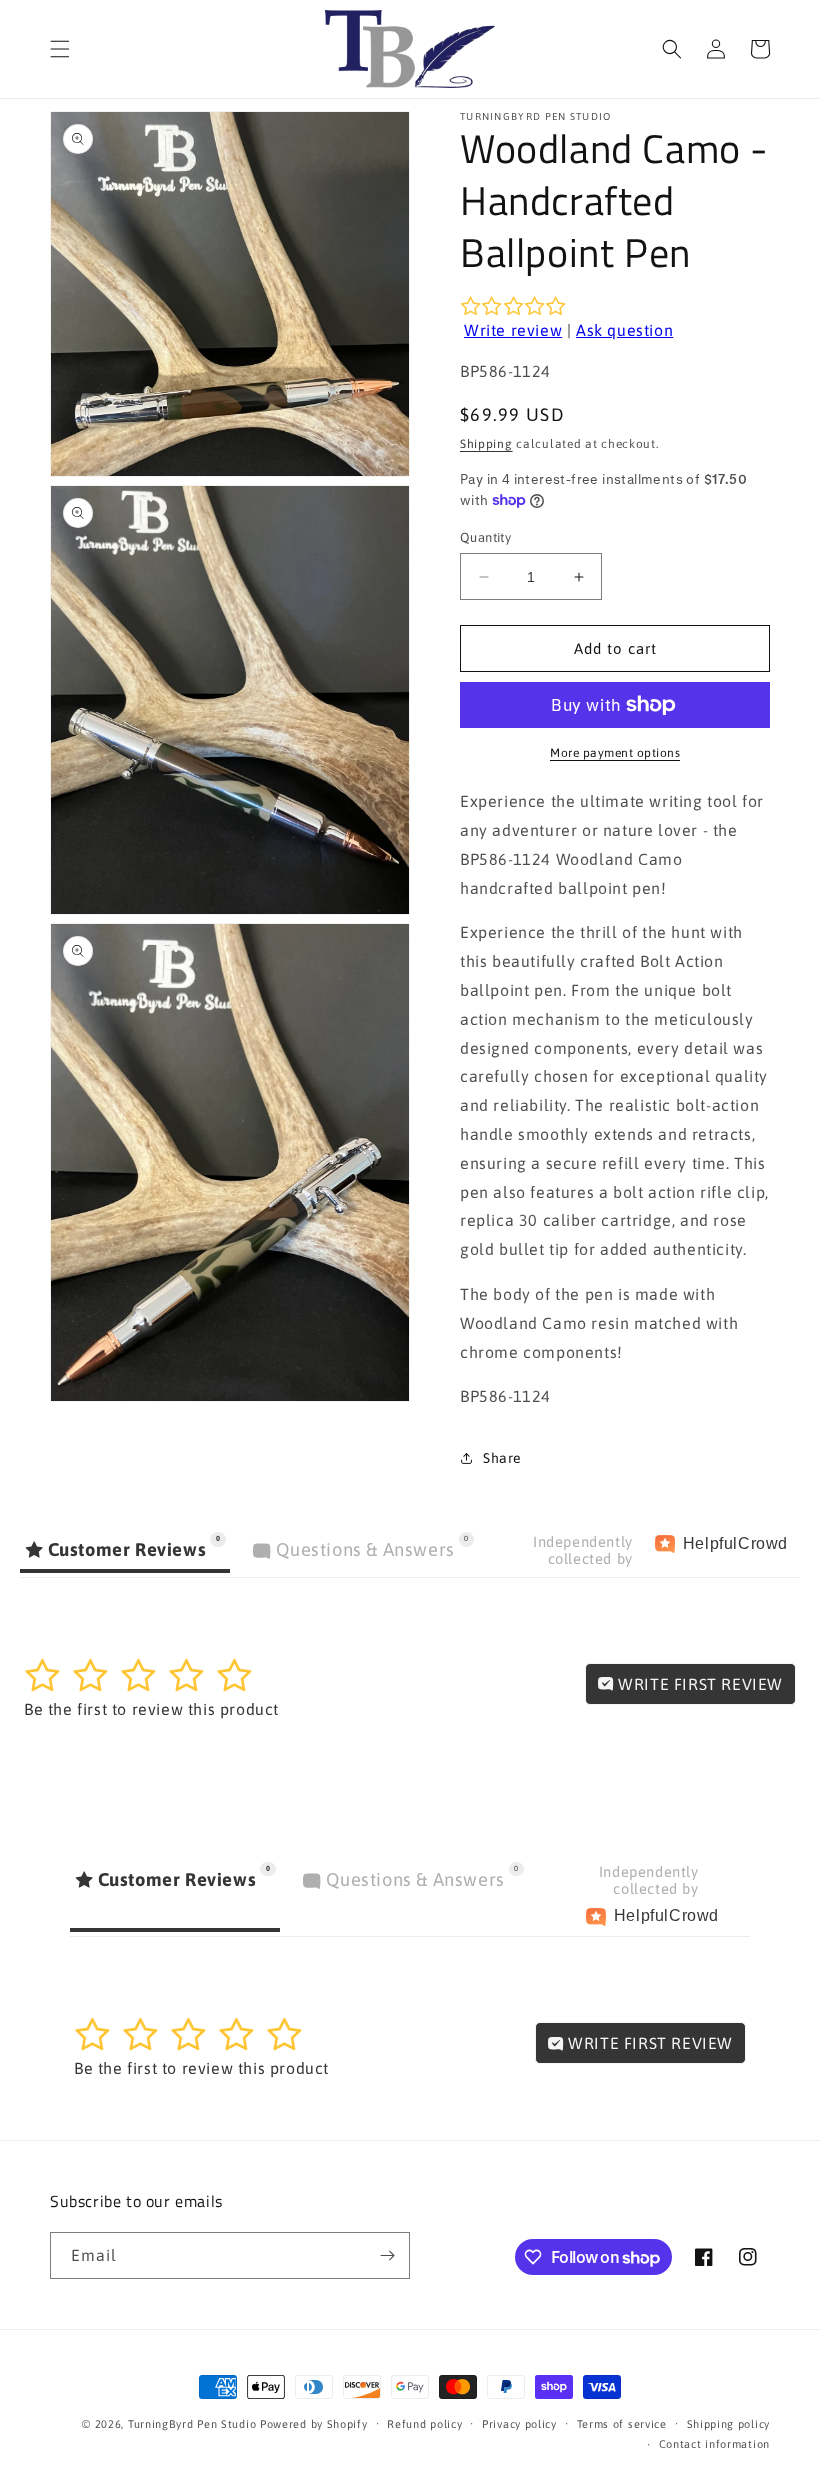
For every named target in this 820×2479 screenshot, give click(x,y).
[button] (60, 49)
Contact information (714, 2444)
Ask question (624, 330)
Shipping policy (729, 2424)
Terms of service (622, 2424)
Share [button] (502, 1458)
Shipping (486, 444)
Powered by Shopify (314, 2424)
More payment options (615, 753)
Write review (513, 330)
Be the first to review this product (151, 1709)
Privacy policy (519, 2424)
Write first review (698, 1684)
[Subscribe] (387, 2255)
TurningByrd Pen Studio (192, 2424)
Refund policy (424, 2424)
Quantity (485, 537)
